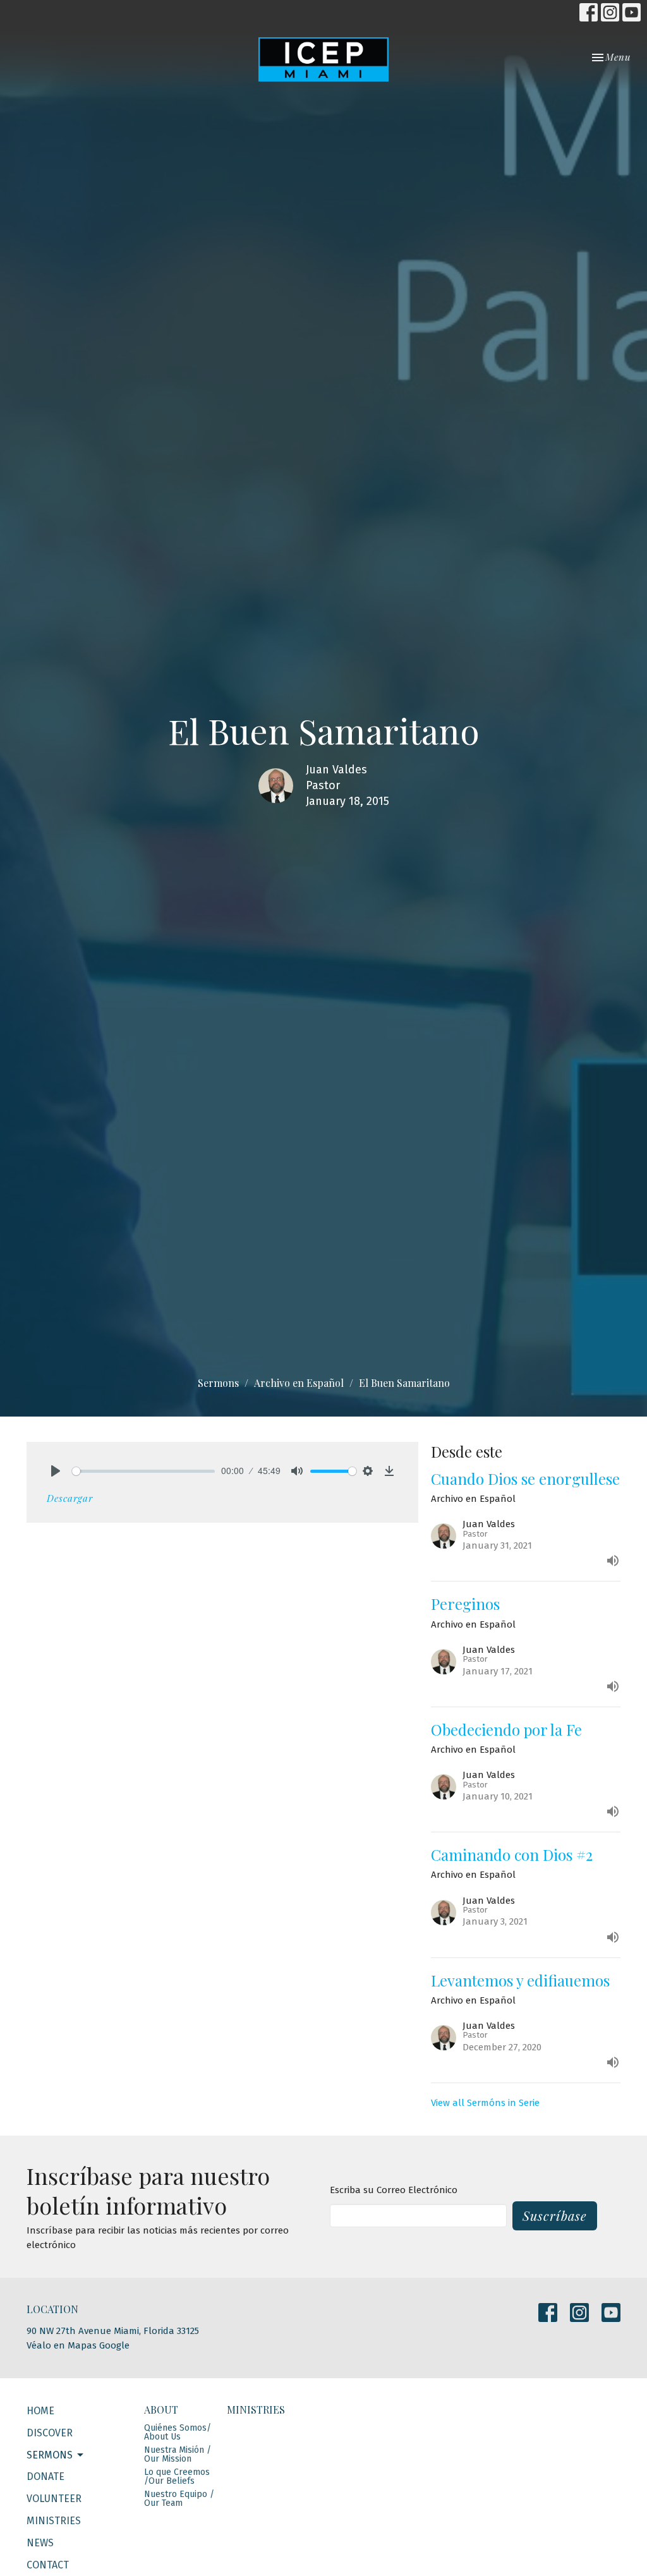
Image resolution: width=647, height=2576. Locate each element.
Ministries (54, 2521)
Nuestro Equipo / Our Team (179, 2499)
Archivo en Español (299, 1383)
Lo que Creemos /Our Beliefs (177, 2476)
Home (40, 2411)
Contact (48, 2565)
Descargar (70, 1498)
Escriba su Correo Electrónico (394, 2190)
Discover (50, 2433)
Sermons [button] (50, 2455)
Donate (45, 2476)
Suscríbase (555, 2216)
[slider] (143, 1471)
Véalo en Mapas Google (78, 2345)
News (40, 2543)
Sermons (218, 1383)
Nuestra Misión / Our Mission (178, 2454)
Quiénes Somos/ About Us (178, 2432)
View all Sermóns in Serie (485, 2103)
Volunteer (54, 2499)
